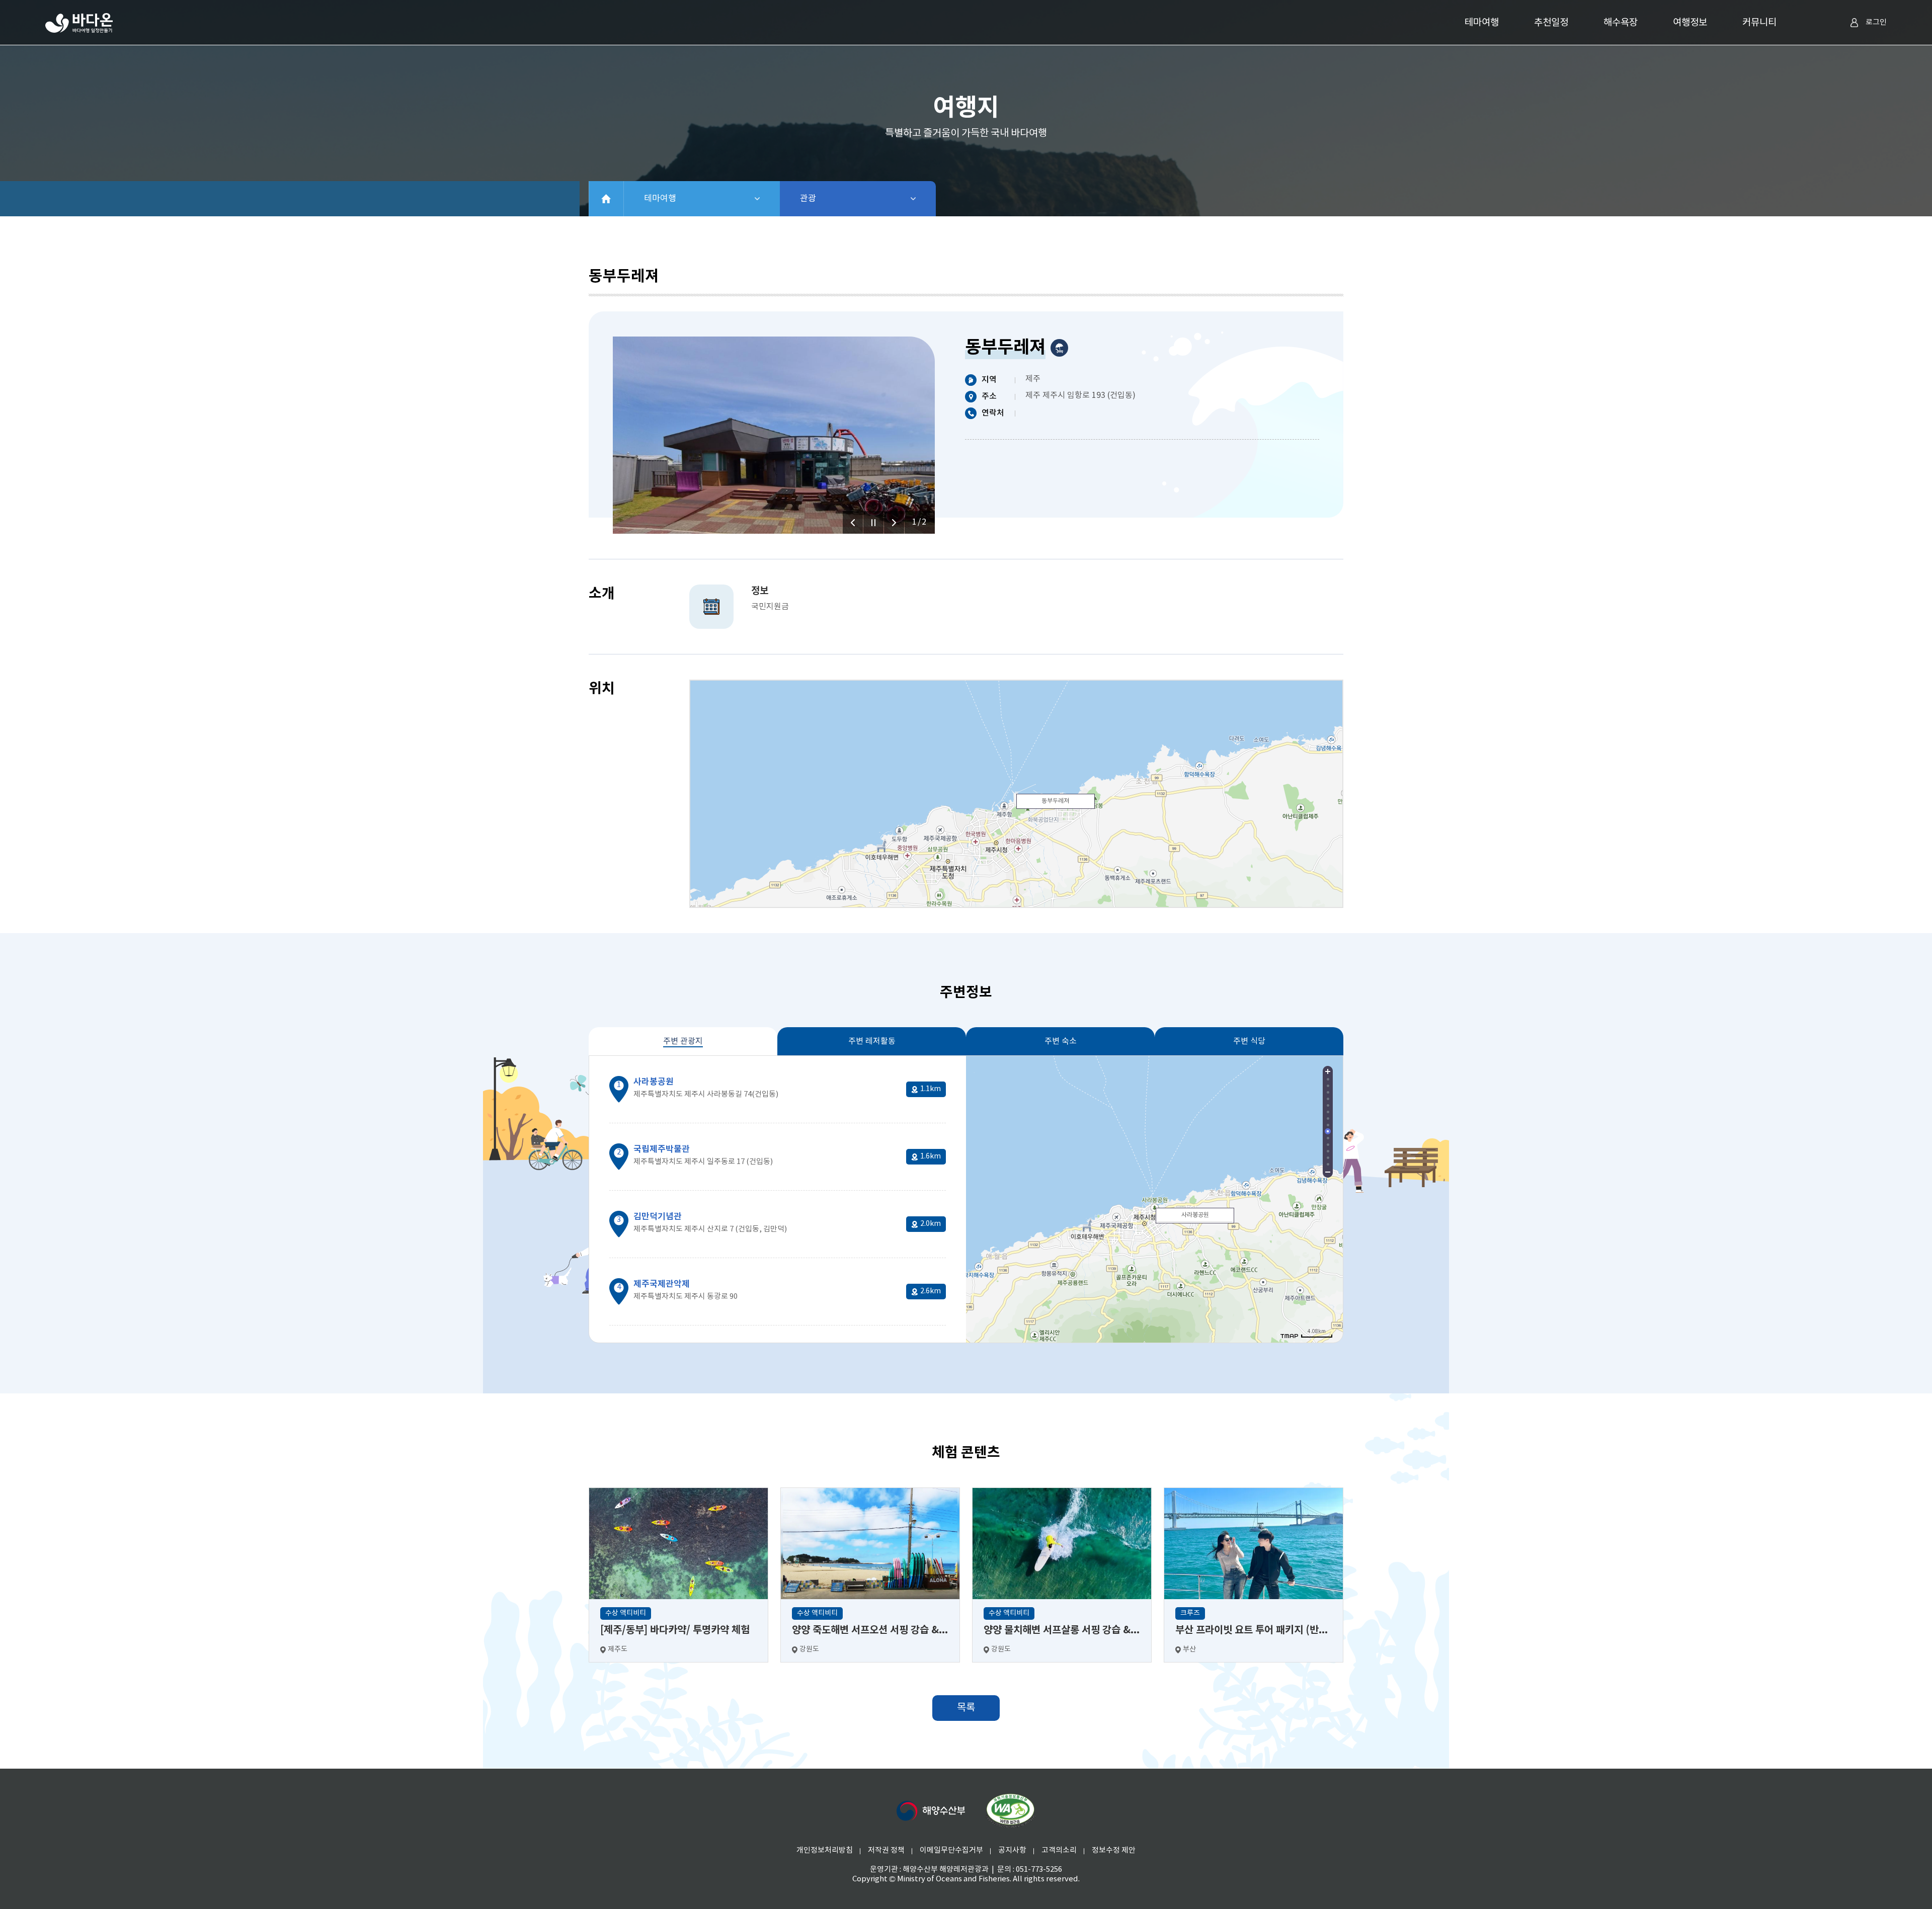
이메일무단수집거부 (951, 1850)
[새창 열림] (1010, 1811)
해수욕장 (1621, 23)
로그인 (1876, 22)
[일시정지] (873, 522)
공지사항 (1012, 1850)
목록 (966, 1708)
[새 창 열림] (931, 1811)
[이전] (853, 522)
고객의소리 (1059, 1850)
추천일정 (1551, 23)
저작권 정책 (886, 1850)
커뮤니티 (1759, 23)
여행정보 (1690, 23)
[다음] (894, 522)
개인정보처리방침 (825, 1850)
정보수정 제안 (1114, 1850)
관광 (834, 199)
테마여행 (1482, 23)
